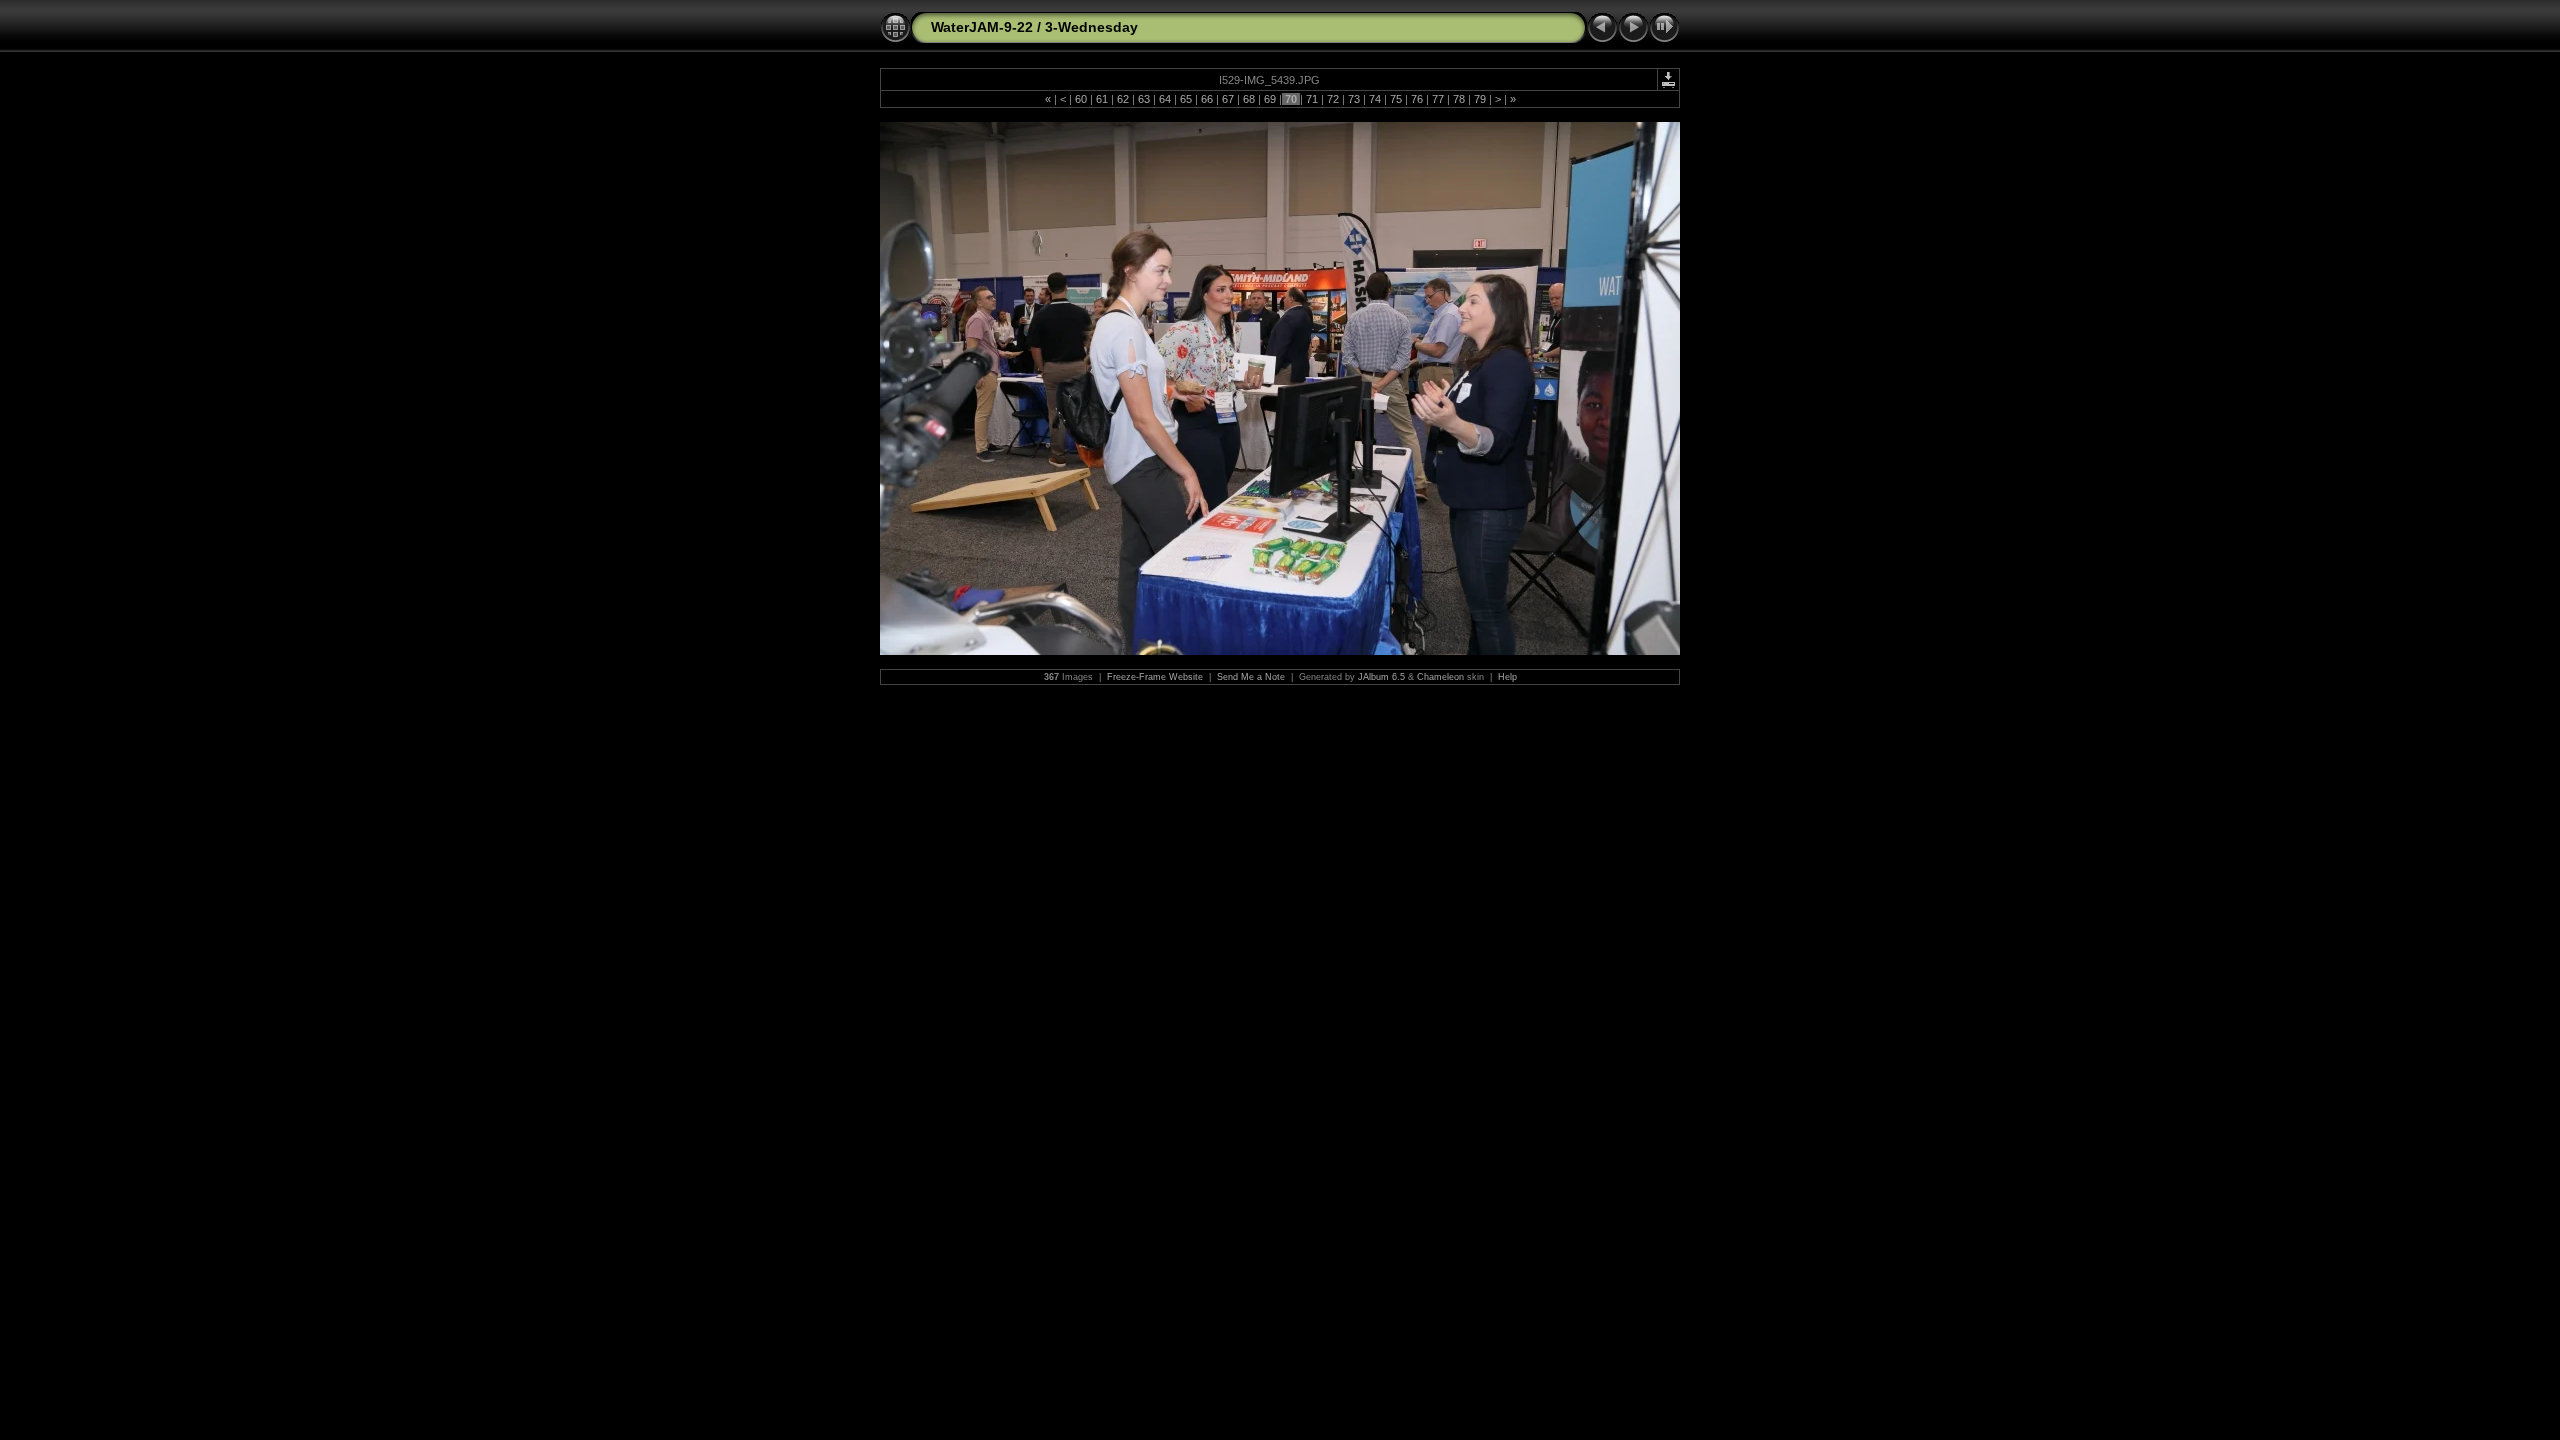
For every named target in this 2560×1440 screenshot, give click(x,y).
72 (1333, 99)
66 (1207, 99)
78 (1459, 99)
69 (1270, 99)
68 (1249, 99)
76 (1417, 99)
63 (1144, 99)
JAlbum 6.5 (1381, 677)
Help (1507, 677)
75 (1396, 99)
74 (1375, 99)
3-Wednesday (1091, 27)
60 (1081, 99)
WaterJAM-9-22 (982, 27)
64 (1165, 99)
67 (1228, 99)
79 (1480, 99)
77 (1438, 99)
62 (1123, 99)
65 (1186, 99)
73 (1354, 99)
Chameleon (1440, 677)
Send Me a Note (1251, 677)
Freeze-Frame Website (1155, 677)
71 (1312, 99)
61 (1102, 99)
